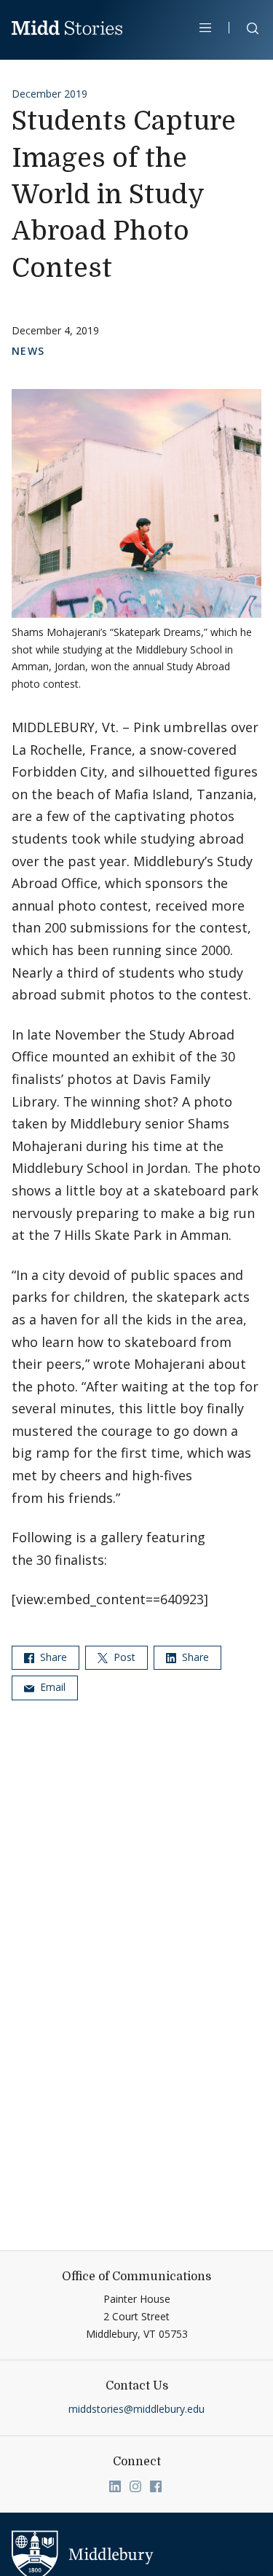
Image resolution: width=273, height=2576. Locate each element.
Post (123, 1657)
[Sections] (206, 28)
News (28, 351)
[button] (245, 31)
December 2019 (50, 94)
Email (51, 1687)
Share (52, 1657)
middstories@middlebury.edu (136, 2409)
